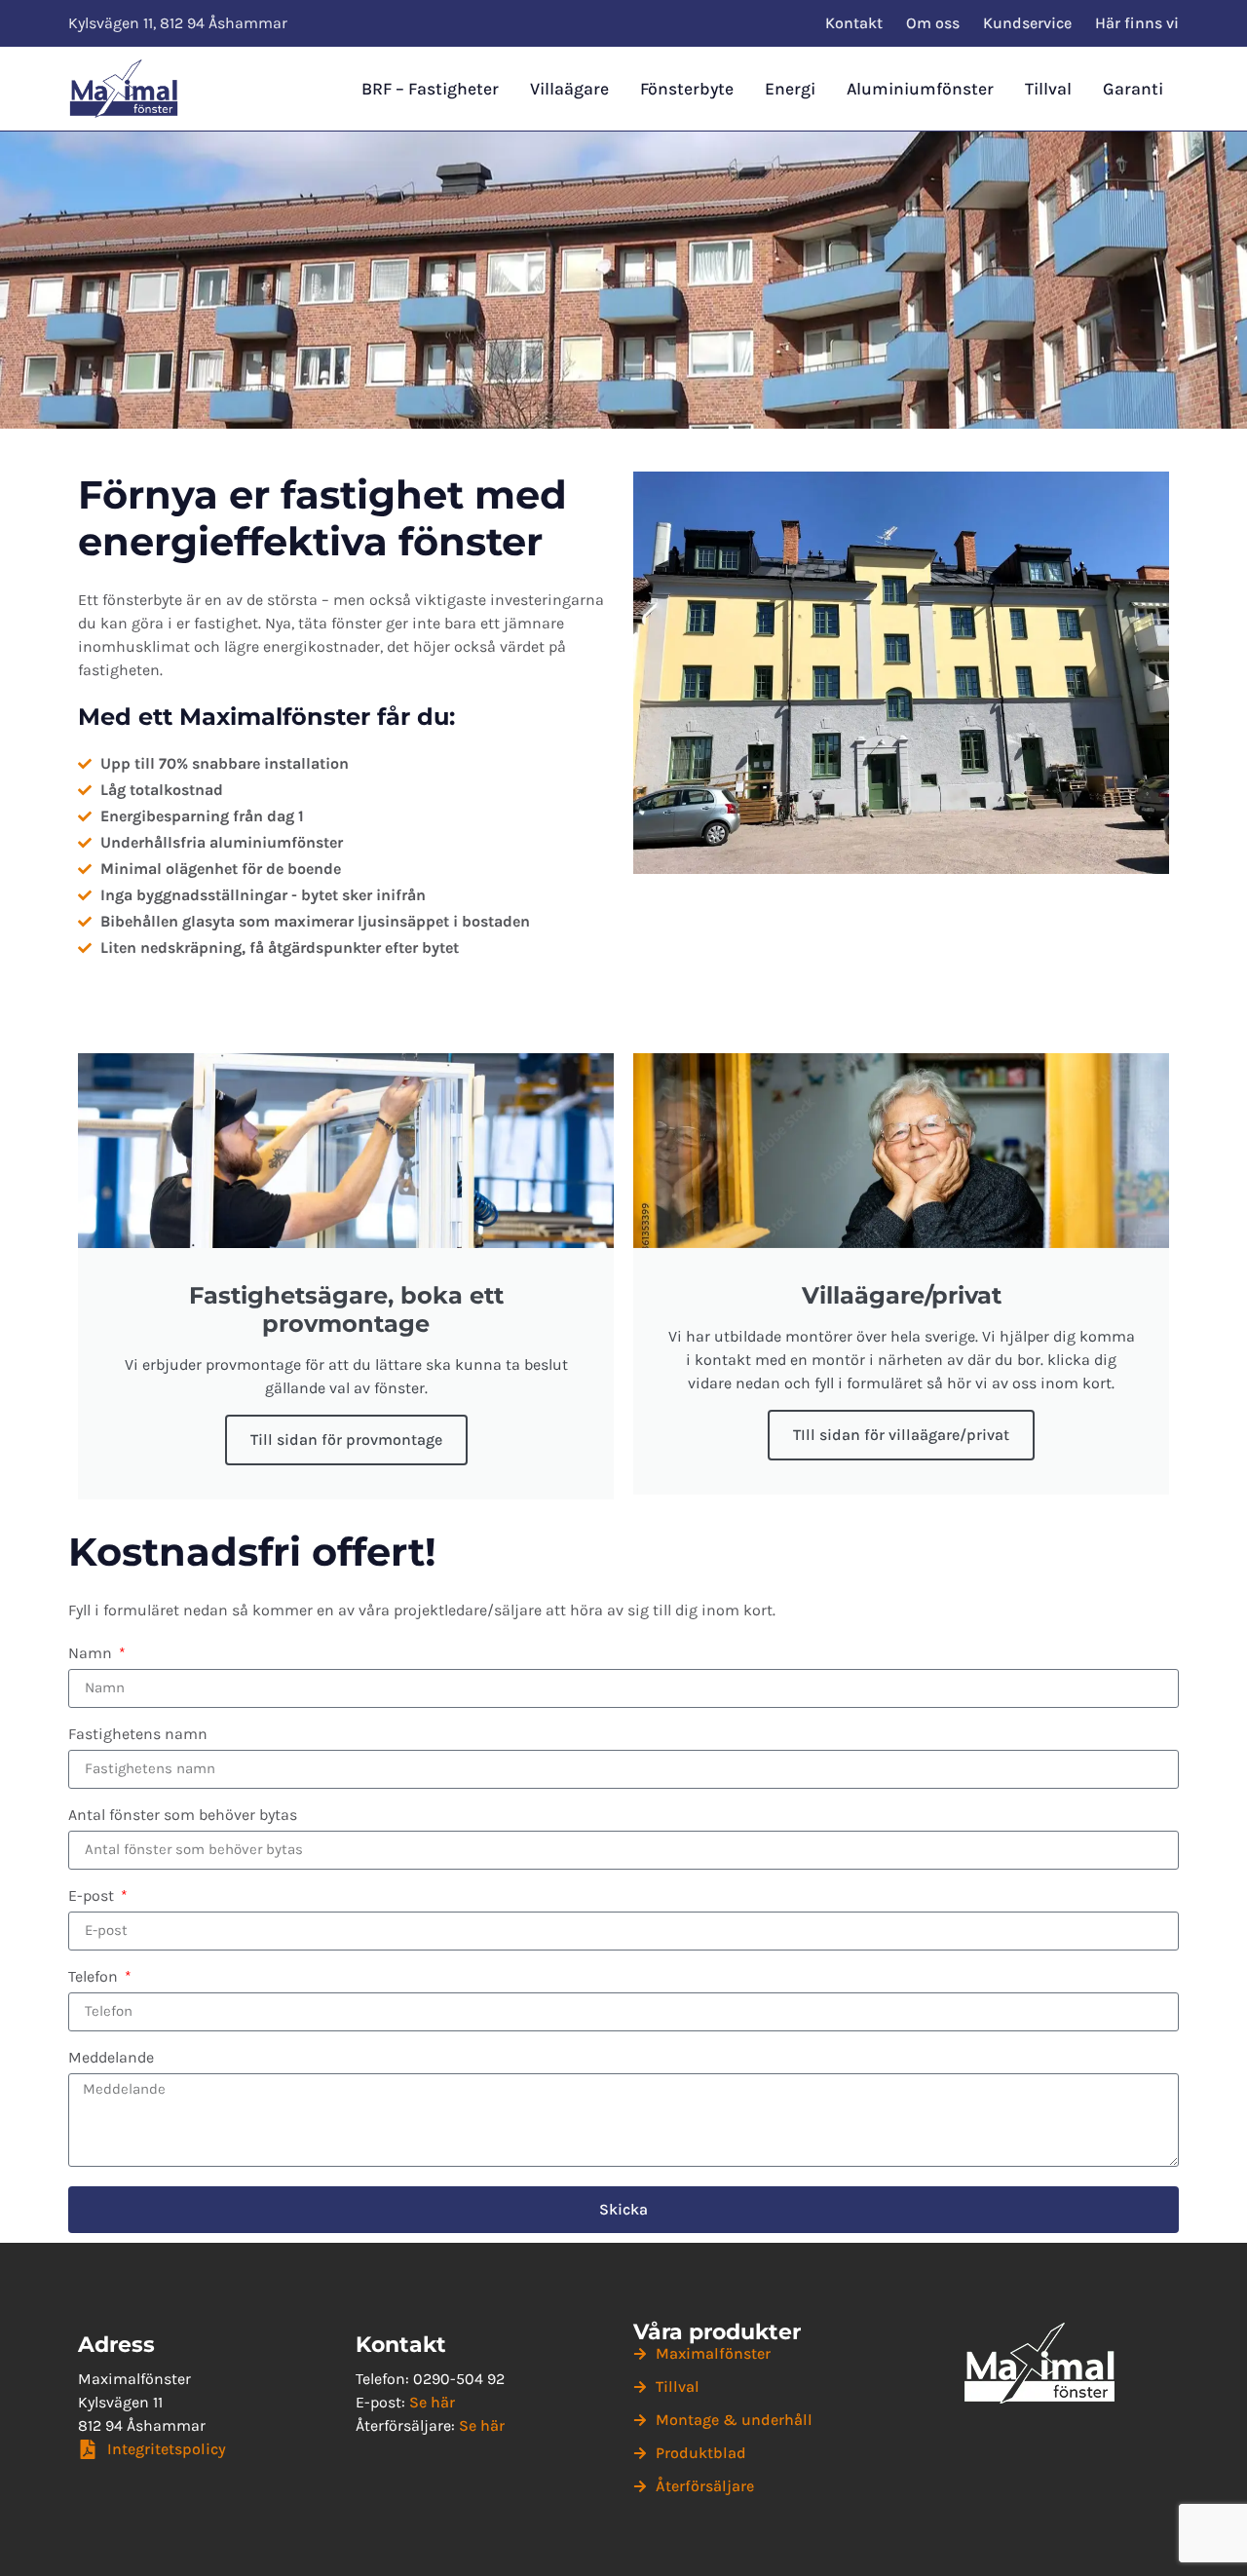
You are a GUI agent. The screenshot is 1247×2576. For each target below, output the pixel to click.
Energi (790, 89)
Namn (92, 1654)
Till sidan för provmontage (346, 1440)
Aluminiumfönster (920, 89)
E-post (93, 1896)
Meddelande (111, 2058)
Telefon (95, 1977)
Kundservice (1027, 23)
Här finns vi (1137, 23)
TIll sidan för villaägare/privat (901, 1435)
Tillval (1048, 89)
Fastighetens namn (138, 1735)
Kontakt (854, 23)
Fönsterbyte (687, 89)
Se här (432, 2402)
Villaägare (569, 89)
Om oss (933, 23)
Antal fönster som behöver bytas (183, 1816)
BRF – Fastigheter (430, 89)
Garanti (1133, 89)
